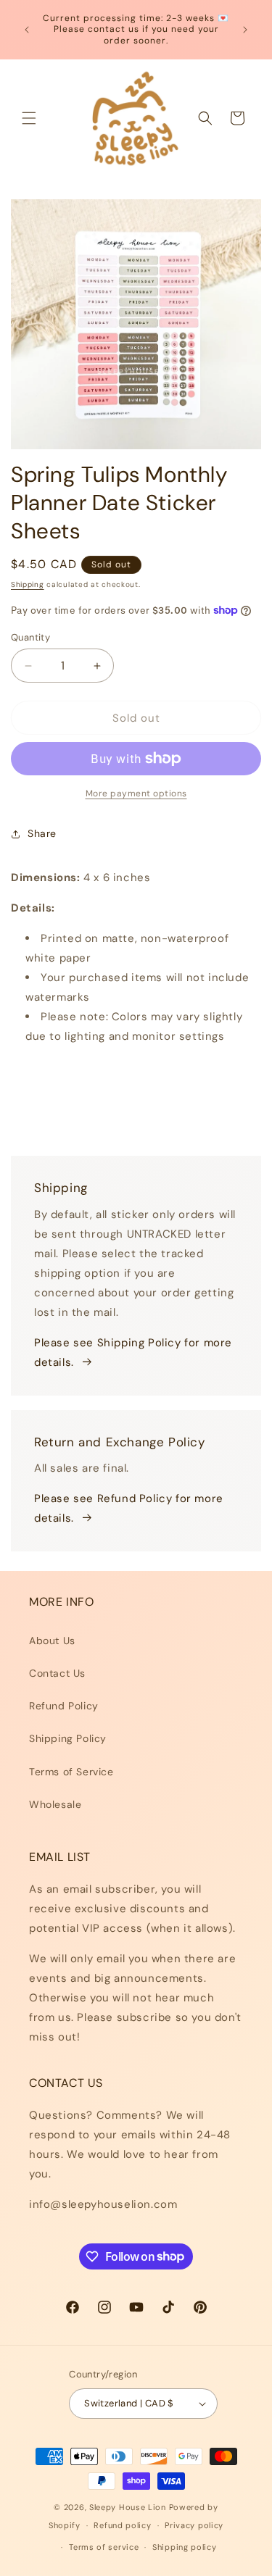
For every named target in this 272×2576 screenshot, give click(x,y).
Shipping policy (185, 2547)
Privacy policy (194, 2525)
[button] (29, 118)
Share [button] (42, 833)
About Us (52, 1641)
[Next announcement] (245, 30)
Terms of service (104, 2547)
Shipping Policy (68, 1738)
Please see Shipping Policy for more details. (133, 1352)
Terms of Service (71, 1772)
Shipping (28, 584)
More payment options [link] (136, 793)
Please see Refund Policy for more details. (129, 1508)
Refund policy (122, 2525)
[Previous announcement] (27, 30)
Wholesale (55, 1804)
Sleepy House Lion (128, 2507)
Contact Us (57, 1673)
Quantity (30, 637)
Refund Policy (64, 1706)
